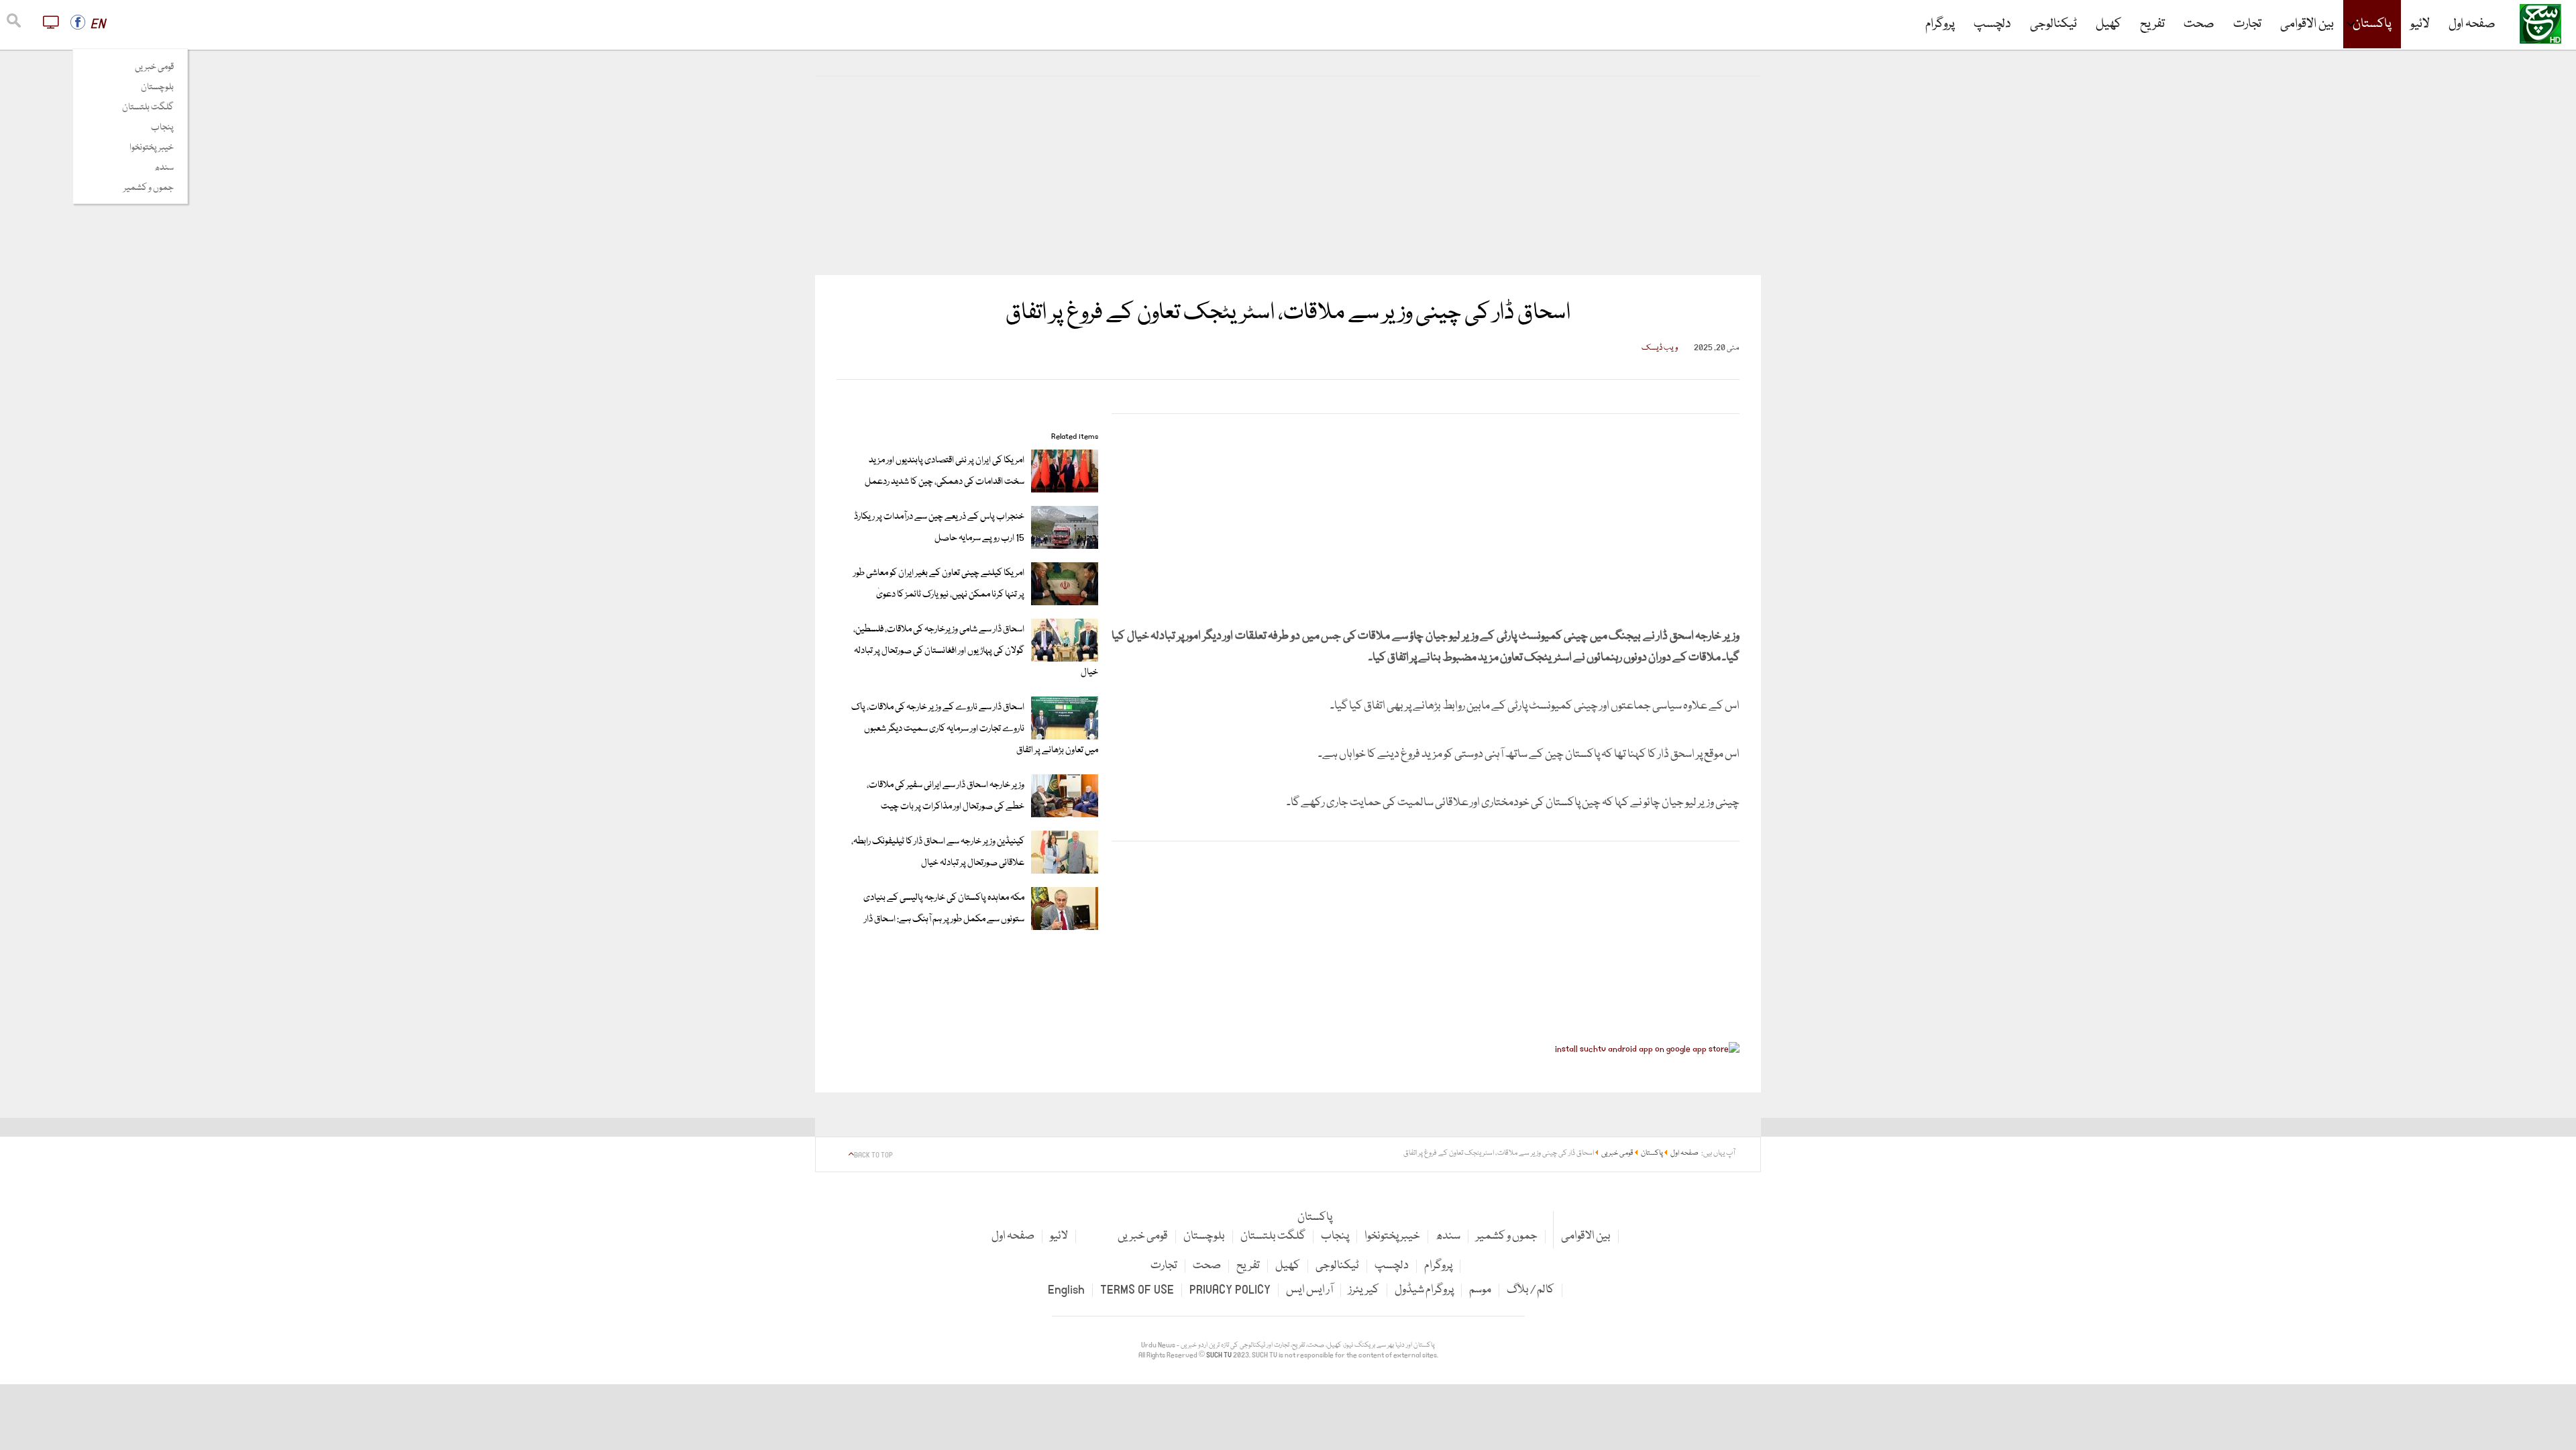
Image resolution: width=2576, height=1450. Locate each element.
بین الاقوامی (2307, 24)
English (1066, 1290)
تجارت (2247, 24)
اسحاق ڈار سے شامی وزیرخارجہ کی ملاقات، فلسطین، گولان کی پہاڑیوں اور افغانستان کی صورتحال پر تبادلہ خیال (976, 651)
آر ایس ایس (1309, 1290)
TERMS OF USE (1137, 1290)
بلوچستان (157, 87)
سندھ (164, 168)
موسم (1480, 1290)
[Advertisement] (1288, 176)
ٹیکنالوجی (2053, 24)
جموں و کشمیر (149, 188)
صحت (2199, 24)
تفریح (2152, 24)
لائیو (2420, 24)
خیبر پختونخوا (152, 148)
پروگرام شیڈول (1424, 1290)
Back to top (873, 1155)
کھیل (2108, 24)
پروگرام (1940, 24)
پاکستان (2372, 24)
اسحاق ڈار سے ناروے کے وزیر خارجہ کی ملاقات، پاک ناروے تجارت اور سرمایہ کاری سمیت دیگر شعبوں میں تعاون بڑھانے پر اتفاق (975, 729)
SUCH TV (1220, 1355)
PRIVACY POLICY (1230, 1290)
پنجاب (162, 127)
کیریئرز (1364, 1290)
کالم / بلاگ (1531, 1290)
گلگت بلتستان (148, 107)
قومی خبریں (154, 67)
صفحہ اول (2472, 24)
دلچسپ (1992, 24)
